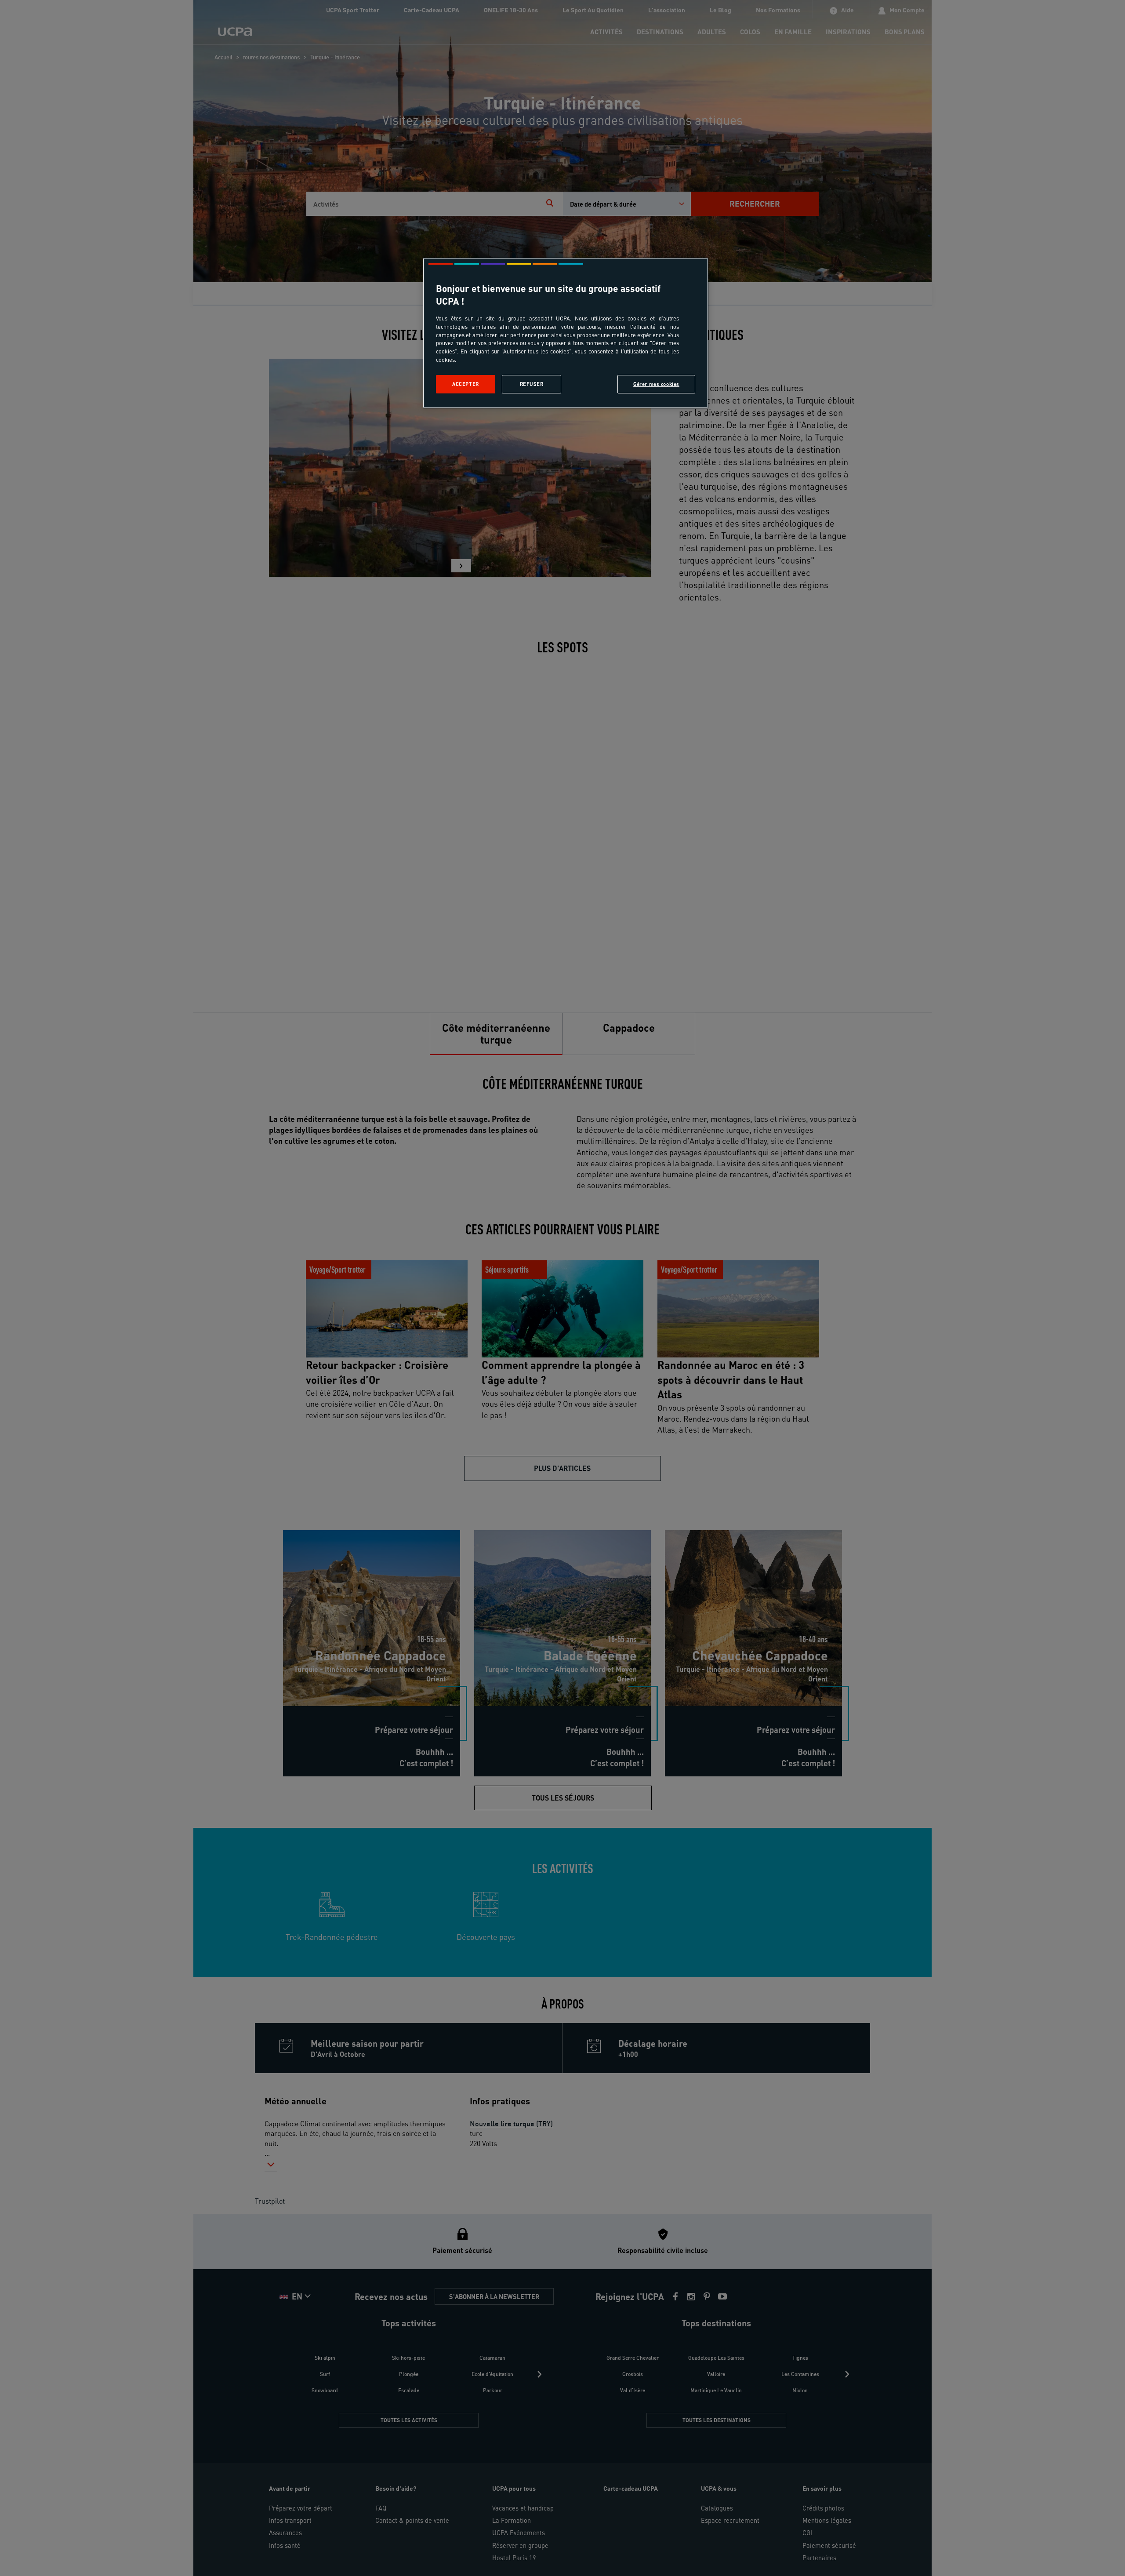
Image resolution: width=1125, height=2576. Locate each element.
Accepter (466, 384)
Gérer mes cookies (656, 384)
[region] (566, 333)
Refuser (532, 384)
